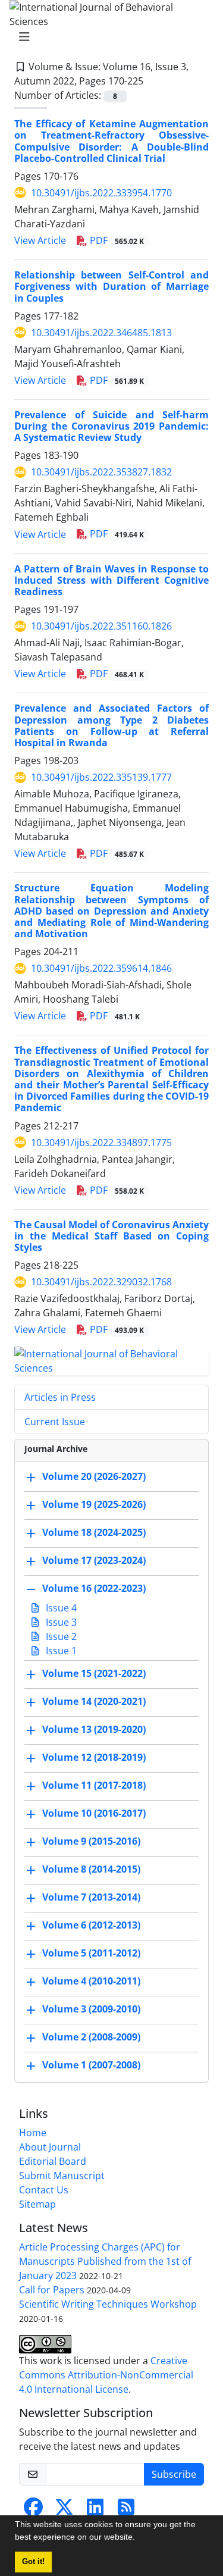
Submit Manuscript (62, 2176)
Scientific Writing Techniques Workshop (108, 2304)
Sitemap (37, 2204)
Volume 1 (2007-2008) (91, 2065)
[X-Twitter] (64, 2511)
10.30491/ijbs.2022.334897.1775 (101, 1143)
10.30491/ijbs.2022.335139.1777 (101, 777)
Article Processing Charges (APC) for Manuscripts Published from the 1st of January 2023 (105, 2261)
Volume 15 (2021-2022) (94, 1674)
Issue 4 (60, 1608)
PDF (116, 240)
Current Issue (55, 1422)
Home (33, 2133)
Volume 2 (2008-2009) (91, 2037)
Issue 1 (60, 1651)
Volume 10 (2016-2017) (94, 1814)
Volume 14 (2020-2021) (94, 1702)
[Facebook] (33, 2511)
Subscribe (174, 2474)
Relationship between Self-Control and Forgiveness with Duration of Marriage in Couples (111, 286)
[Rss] (126, 2511)
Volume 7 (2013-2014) (91, 1898)
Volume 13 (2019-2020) (94, 1730)
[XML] (153, 81)
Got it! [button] (33, 2562)
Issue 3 (60, 1622)
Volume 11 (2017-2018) (94, 1786)
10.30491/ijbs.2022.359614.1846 (101, 968)
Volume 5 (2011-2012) (91, 1954)
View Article (40, 240)
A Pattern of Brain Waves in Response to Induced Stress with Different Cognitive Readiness (111, 580)
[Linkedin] (95, 2511)
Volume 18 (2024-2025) (94, 1533)
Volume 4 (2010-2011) (91, 1982)
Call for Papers (52, 2290)
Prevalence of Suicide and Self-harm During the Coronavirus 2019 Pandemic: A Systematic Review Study (111, 426)
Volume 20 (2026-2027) (94, 1477)
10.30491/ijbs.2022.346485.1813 (101, 333)
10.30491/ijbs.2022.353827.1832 (101, 472)
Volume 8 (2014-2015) (91, 1870)
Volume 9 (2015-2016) (91, 1842)
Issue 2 (60, 1636)
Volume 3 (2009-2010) (91, 2010)
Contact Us (44, 2190)
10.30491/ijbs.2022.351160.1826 (101, 626)
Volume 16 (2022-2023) (94, 1589)
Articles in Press (60, 1397)
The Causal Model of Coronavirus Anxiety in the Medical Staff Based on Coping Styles (111, 1236)
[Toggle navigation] (108, 37)
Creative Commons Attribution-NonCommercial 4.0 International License (106, 2375)
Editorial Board (53, 2161)
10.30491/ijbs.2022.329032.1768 (101, 1282)
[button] (139, 2539)
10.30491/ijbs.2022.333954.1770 (101, 193)
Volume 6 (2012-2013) (91, 1926)
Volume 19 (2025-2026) (94, 1505)
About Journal (50, 2147)
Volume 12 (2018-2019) (94, 1758)
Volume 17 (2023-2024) (94, 1561)
